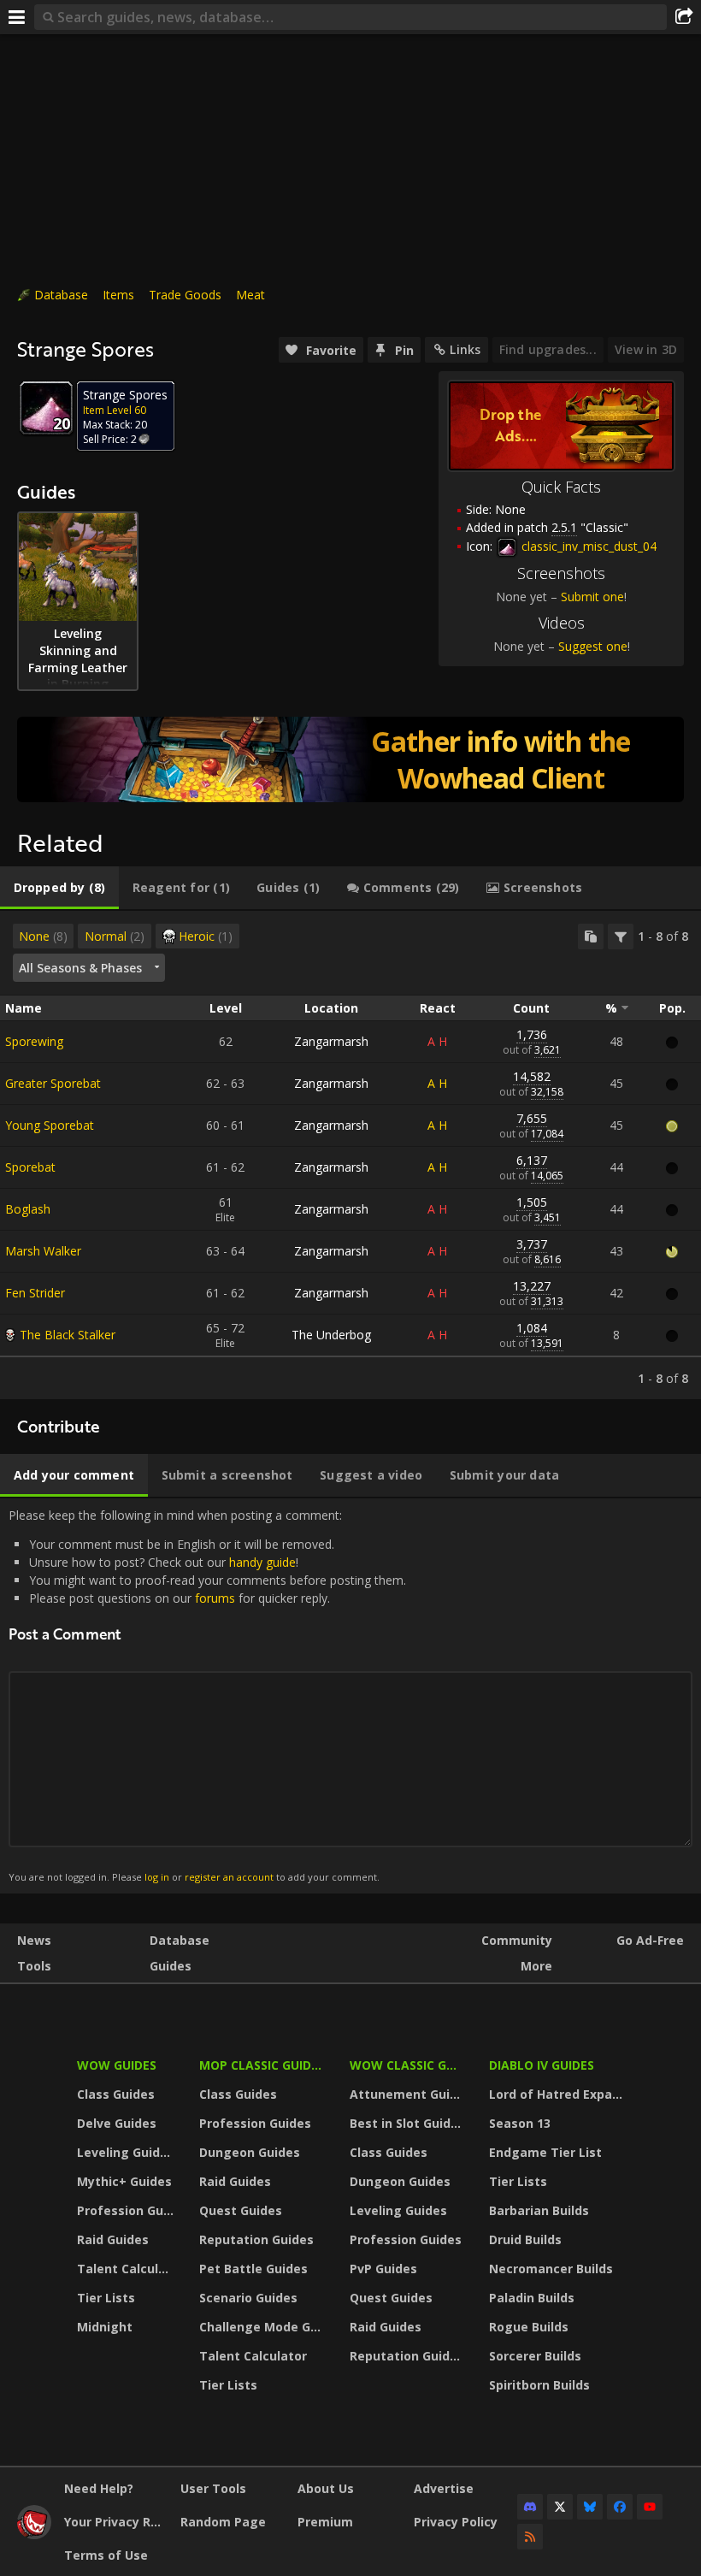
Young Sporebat (50, 1125)
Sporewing (34, 1041)
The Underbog (331, 1335)
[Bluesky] (590, 2507)
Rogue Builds (529, 2327)
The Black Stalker (68, 1335)
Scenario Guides (248, 2298)
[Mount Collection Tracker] (350, 759)
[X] (560, 2507)
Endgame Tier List (545, 2152)
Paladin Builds (532, 2298)
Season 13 (520, 2123)
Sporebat (30, 1167)
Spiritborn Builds (539, 2385)
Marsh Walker (43, 1251)
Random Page (223, 2522)
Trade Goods (185, 295)
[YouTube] (650, 2507)
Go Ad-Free (650, 1940)
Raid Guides (113, 2239)
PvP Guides (383, 2269)
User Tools (213, 2488)
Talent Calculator (127, 2269)
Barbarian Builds (539, 2210)
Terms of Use (106, 2555)
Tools (34, 1966)
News (34, 1940)
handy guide (262, 1562)
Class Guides (116, 2094)
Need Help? (99, 2488)
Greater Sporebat (53, 1083)
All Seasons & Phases (80, 968)
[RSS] (530, 2537)
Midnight (105, 2327)
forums (215, 1598)
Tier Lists (106, 2298)
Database (61, 295)
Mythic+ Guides (124, 2181)
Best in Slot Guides (407, 2123)
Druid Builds (525, 2239)
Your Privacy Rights (116, 2522)
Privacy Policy (456, 2522)
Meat (250, 295)
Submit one (592, 597)
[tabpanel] (350, 1155)
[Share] (684, 17)
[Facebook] (620, 2507)
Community (517, 1940)
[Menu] (17, 17)
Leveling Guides (126, 2152)
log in (157, 1877)
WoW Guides (117, 2065)
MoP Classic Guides (262, 2065)
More (536, 1966)
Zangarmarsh (331, 1041)
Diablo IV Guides (542, 2065)
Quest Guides (241, 2210)
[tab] (59, 888)
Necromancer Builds (551, 2269)
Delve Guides (117, 2123)
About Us (326, 2488)
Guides (171, 1966)
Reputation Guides (256, 2239)
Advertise (444, 2488)
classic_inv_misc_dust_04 (587, 546)
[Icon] (46, 408)
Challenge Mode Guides (264, 2327)
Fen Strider (35, 1293)
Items (118, 295)
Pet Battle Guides (253, 2269)
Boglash (28, 1209)
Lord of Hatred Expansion (559, 2094)
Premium (325, 2522)
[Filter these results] (621, 936)
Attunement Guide (407, 2094)
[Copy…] (591, 936)
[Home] (34, 2535)
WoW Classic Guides (408, 2065)
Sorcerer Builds (535, 2356)
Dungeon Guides (250, 2152)
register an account (229, 1877)
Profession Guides (127, 2210)
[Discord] (530, 2507)
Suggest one (593, 646)
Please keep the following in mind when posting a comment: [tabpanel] (207, 1696)
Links (465, 349)
